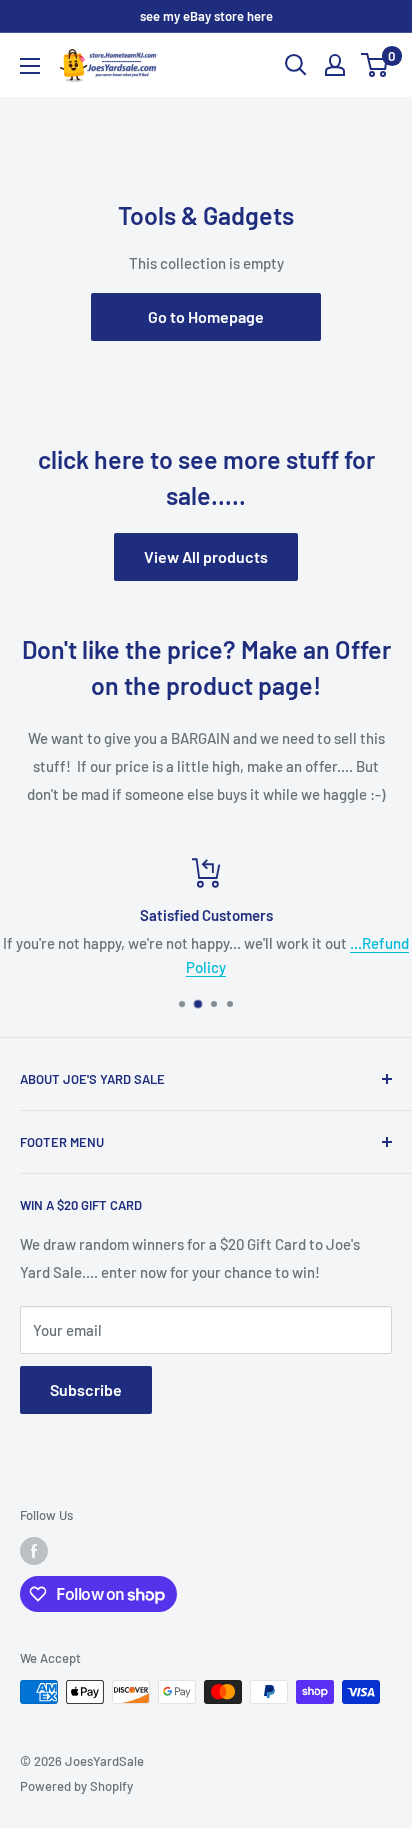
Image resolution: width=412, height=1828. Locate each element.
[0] (375, 65)
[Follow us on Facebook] (34, 1551)
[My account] (335, 65)
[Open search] (296, 65)
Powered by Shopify (76, 1786)
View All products (206, 556)
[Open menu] (30, 66)
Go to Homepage (206, 316)
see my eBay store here (206, 16)
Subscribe (86, 1389)
